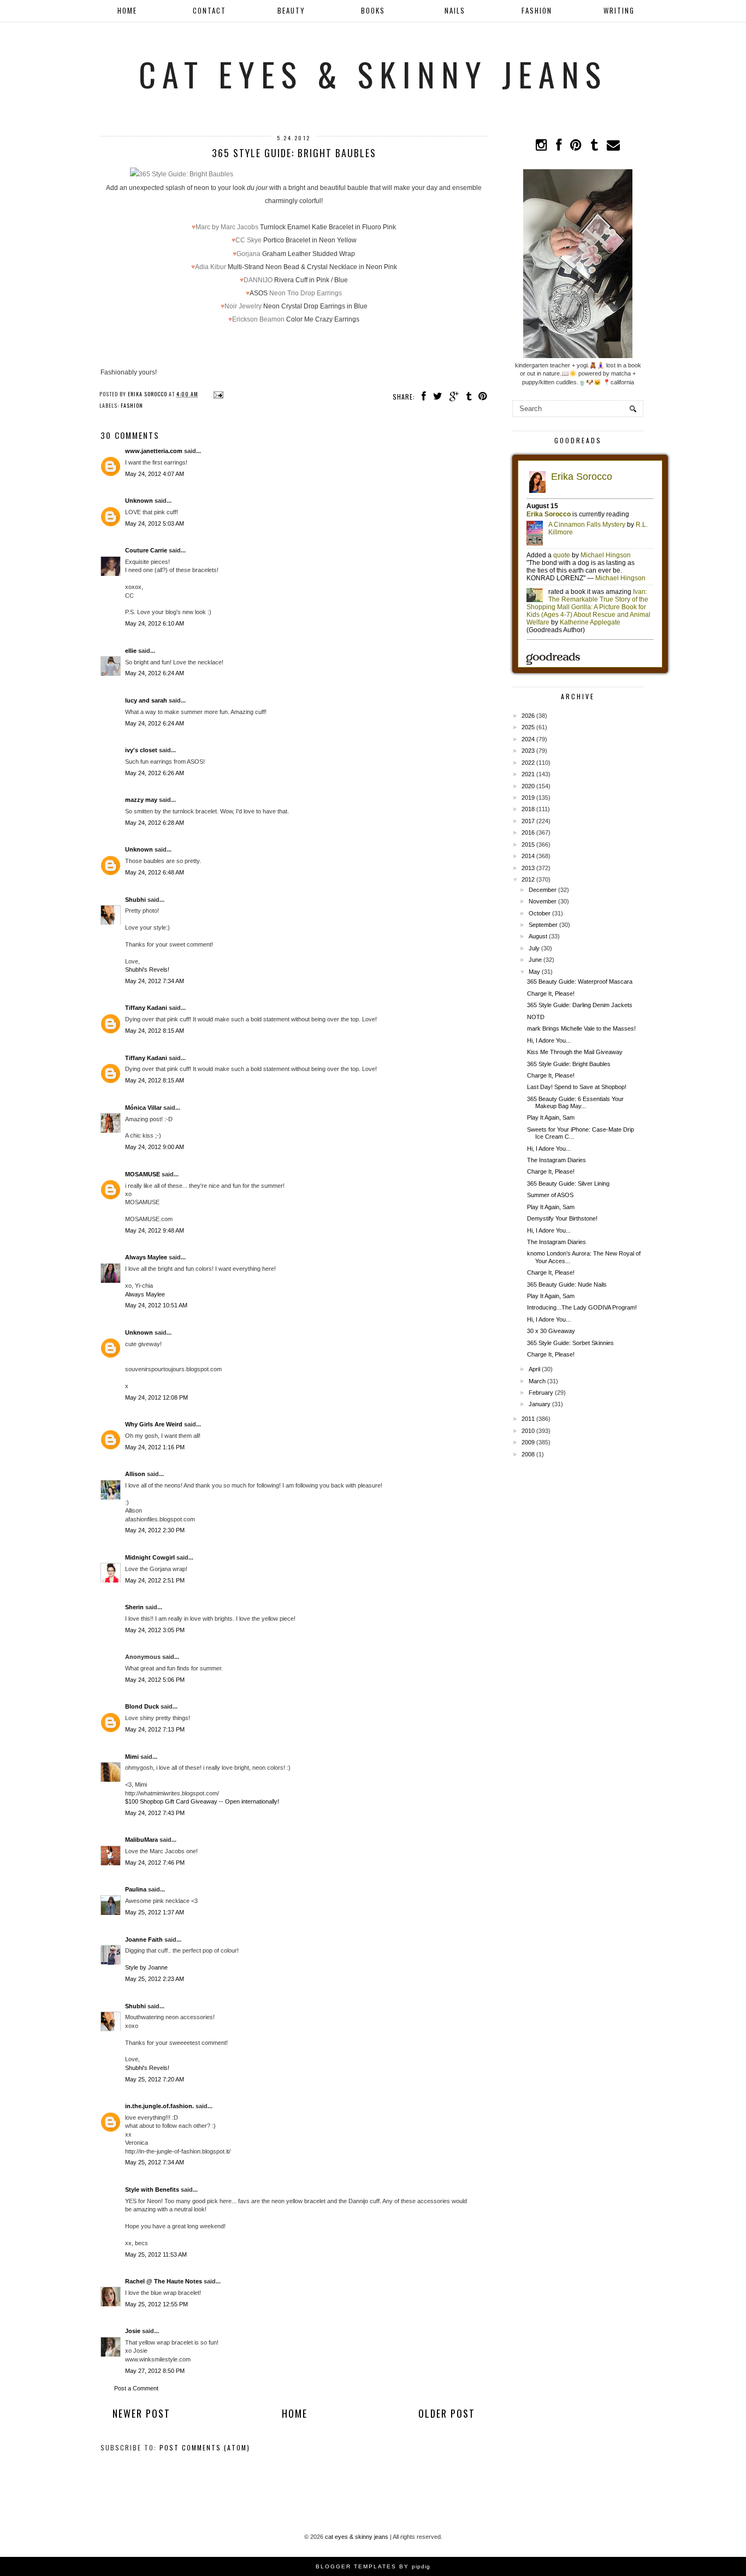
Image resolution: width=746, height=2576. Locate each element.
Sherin (134, 1607)
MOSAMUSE (143, 1174)
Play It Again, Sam (551, 1117)
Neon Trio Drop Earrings (306, 293)
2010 (528, 1431)
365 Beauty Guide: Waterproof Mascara (580, 981)
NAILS (455, 10)
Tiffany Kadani (146, 1008)
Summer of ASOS (550, 1195)
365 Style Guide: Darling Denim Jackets (580, 1005)
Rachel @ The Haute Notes (164, 2281)
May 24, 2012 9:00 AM (155, 1147)
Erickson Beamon (258, 319)
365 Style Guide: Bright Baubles (569, 1064)
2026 (528, 716)
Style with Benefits (152, 2190)
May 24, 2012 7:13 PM (155, 1729)
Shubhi (135, 900)
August (538, 936)
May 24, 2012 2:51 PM (155, 1580)
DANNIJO (258, 280)
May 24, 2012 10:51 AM (156, 1305)
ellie (131, 651)
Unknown (139, 501)
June (535, 960)
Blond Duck (142, 1706)
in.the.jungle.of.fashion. (159, 2106)
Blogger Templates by (373, 2566)
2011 (528, 1419)
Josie (133, 2331)
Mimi (132, 1757)
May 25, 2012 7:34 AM (155, 2162)
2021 (528, 774)
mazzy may (141, 800)
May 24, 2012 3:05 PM (155, 1630)
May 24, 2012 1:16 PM (155, 1447)
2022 (528, 763)
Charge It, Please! (551, 993)
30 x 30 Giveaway (551, 1331)
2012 (528, 879)
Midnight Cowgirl (150, 1557)
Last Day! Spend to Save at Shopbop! (577, 1087)
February (541, 1393)
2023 (528, 751)
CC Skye (248, 240)
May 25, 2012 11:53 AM (156, 2254)
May (534, 972)
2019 (528, 798)
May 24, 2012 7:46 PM (155, 1863)
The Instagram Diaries (556, 1160)
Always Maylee (146, 1257)
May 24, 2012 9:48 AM (155, 1230)
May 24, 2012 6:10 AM (155, 623)
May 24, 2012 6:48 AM (155, 872)
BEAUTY (291, 10)
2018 (528, 809)
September (543, 925)
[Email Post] (217, 394)
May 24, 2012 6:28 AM (155, 823)
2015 (528, 844)
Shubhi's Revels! (147, 969)
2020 (528, 786)
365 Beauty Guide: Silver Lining (568, 1183)
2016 (528, 832)
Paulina (137, 1889)
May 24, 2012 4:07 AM (155, 474)
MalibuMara (141, 1840)
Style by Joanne (146, 1967)
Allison (135, 1474)
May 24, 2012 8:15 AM (155, 1031)
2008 (528, 1454)
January (540, 1404)
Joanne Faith (144, 1940)
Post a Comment (136, 2388)
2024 (528, 739)
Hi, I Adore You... (549, 1040)
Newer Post (141, 2413)
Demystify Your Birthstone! (562, 1218)
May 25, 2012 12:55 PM (156, 2304)
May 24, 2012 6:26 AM (155, 773)
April (534, 1369)
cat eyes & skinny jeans (373, 73)
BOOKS (373, 10)
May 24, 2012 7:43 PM (155, 1813)
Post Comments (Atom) (205, 2447)
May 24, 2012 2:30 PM (155, 1530)
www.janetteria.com (154, 451)
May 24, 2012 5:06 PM (155, 1680)
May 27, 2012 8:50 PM (155, 2371)
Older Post (447, 2413)
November (543, 901)
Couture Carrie (146, 550)
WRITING (619, 10)
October (540, 913)
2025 (528, 727)
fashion (132, 405)
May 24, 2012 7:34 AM (155, 981)
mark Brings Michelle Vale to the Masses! (581, 1028)
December (543, 890)
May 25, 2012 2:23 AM (155, 1979)
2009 (528, 1442)
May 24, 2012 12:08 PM (156, 1397)
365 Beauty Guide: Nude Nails (567, 1284)
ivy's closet (141, 750)
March (537, 1381)
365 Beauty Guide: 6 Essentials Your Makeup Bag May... (575, 1102)
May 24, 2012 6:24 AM (155, 673)
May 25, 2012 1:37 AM (155, 1912)
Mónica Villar (144, 1108)
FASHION (537, 10)
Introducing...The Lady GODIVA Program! (582, 1307)
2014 (528, 856)
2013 (528, 868)
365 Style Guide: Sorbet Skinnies (570, 1343)
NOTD (536, 1017)
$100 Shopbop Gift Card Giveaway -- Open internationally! (202, 1801)
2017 (528, 821)
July (534, 948)
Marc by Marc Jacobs (227, 227)
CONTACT (209, 10)
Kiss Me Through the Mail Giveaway (575, 1052)
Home (127, 10)
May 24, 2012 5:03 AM (155, 523)
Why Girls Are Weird (154, 1424)
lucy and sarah (146, 700)
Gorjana (248, 254)
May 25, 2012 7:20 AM (155, 2079)
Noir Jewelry (243, 306)
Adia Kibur (211, 267)
